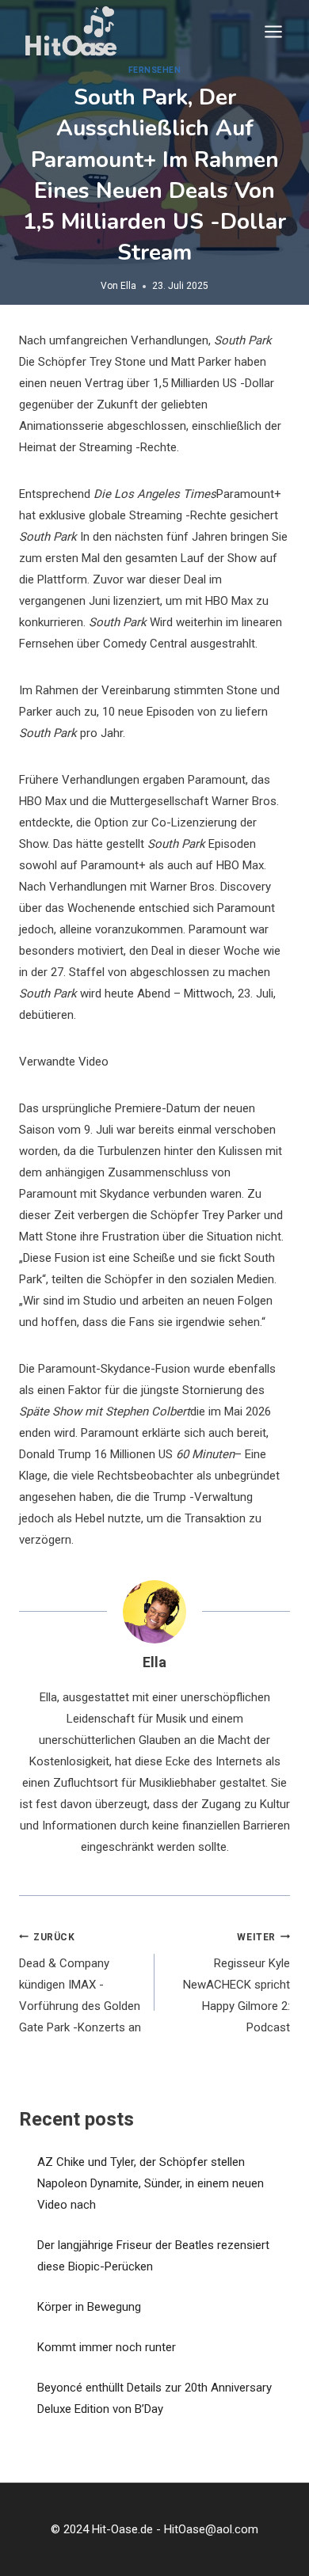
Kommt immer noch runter (107, 2347)
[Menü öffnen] (273, 31)
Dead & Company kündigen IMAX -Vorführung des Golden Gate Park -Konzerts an (80, 1983)
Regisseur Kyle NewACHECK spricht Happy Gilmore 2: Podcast (237, 1983)
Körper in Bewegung (89, 2307)
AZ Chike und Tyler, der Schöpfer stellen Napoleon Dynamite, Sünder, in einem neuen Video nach (151, 2183)
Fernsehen (155, 70)
